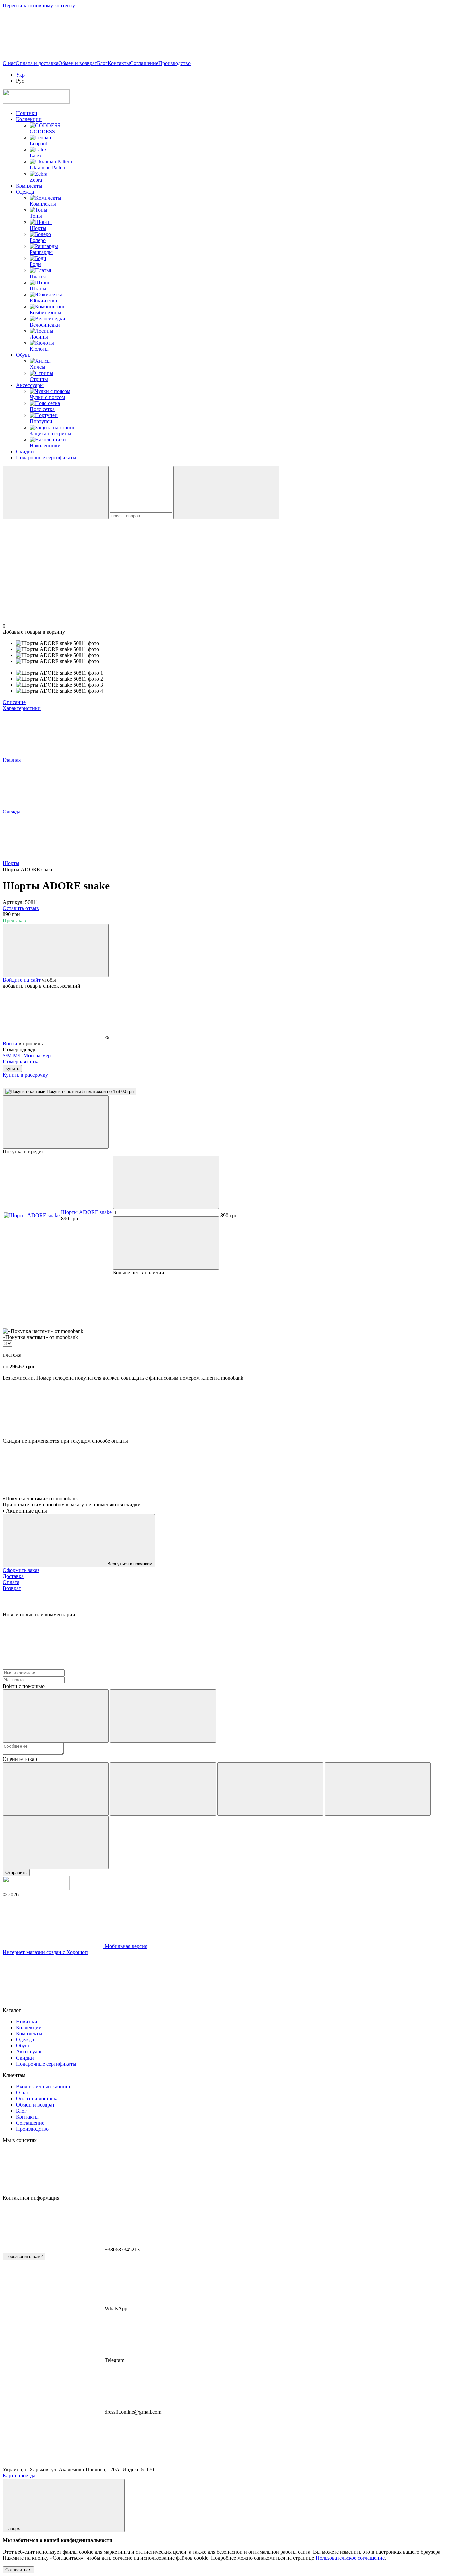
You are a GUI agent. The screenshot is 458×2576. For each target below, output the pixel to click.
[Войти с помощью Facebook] (56, 1716)
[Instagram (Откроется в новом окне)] (53, 57)
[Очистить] (226, 493)
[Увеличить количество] (166, 1243)
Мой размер (37, 1056)
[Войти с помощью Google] (163, 1716)
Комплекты (29, 186)
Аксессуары (30, 385)
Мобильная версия (125, 1946)
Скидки (25, 452)
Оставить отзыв (21, 908)
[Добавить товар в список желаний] (56, 950)
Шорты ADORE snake (86, 1212)
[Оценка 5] (56, 1842)
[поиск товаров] (56, 493)
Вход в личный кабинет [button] (43, 2087)
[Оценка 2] (163, 1789)
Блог (102, 63)
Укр (20, 75)
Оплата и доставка (37, 63)
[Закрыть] (56, 1122)
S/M (7, 1056)
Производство (175, 63)
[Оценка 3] (270, 1789)
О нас (9, 63)
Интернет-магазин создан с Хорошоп (45, 1952)
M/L (18, 1056)
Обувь (23, 355)
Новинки (27, 113)
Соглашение (144, 63)
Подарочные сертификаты (46, 458)
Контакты (119, 63)
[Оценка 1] (56, 1789)
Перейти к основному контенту (39, 6)
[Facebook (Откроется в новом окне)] (154, 57)
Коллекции (29, 119)
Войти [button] (10, 1044)
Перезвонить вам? (24, 2256)
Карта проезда (19, 2475)
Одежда (25, 192)
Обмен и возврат (78, 63)
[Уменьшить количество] (166, 1182)
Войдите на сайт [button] (22, 980)
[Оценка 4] (378, 1789)
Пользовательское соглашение (350, 2558)
